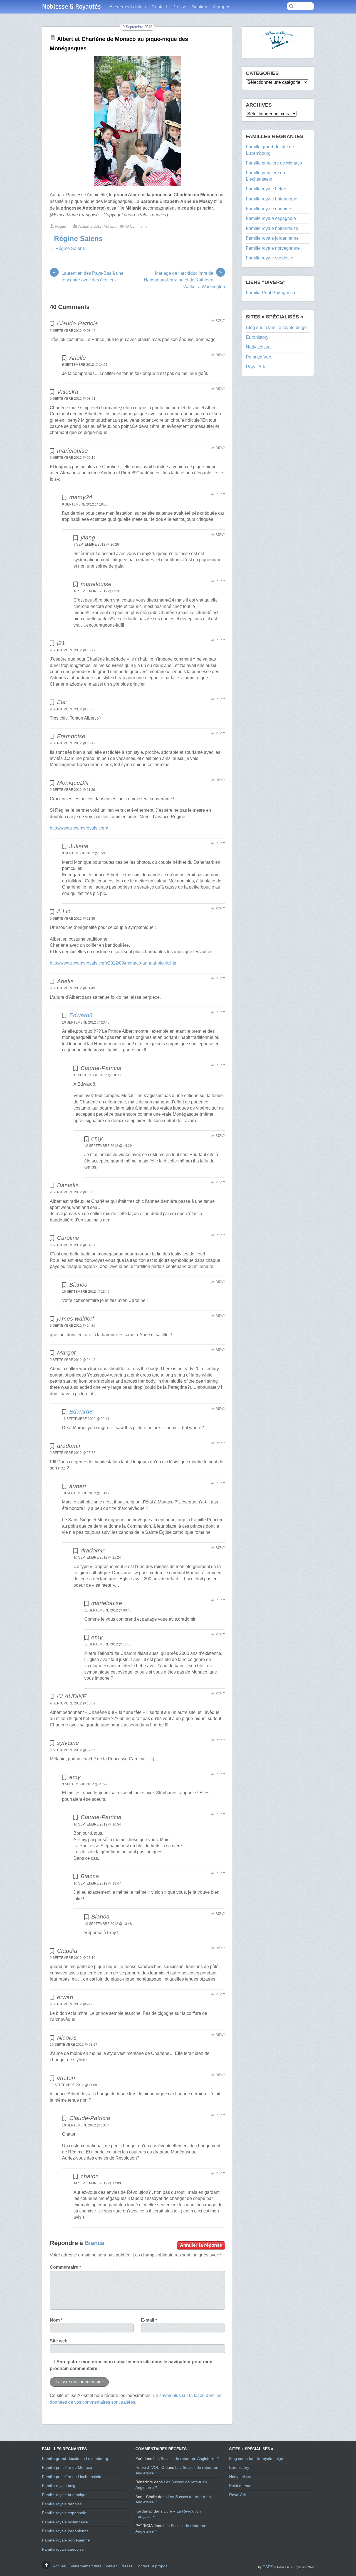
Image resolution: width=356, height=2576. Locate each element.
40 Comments (136, 226)
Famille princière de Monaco (274, 163)
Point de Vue (259, 357)
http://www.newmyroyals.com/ (79, 828)
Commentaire (65, 2267)
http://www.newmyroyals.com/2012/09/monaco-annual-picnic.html (114, 963)
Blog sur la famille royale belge (276, 327)
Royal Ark (255, 367)
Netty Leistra (258, 347)
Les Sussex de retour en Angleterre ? (186, 2459)
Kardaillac (144, 2511)
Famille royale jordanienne (272, 238)
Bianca (94, 2243)
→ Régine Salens (67, 248)
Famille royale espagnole (271, 218)
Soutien (200, 7)
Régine (60, 226)
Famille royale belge (266, 189)
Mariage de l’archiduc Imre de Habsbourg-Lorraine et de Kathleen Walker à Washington (184, 279)
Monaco (110, 226)
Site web (59, 2341)
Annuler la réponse (201, 2245)
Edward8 (81, 1015)
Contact (159, 7)
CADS (268, 2567)
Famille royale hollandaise (272, 228)
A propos (222, 7)
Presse (179, 7)
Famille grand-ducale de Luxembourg (75, 2459)
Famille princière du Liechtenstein (72, 2477)
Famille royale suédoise (270, 258)
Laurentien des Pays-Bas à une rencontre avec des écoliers (88, 276)
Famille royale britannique (272, 199)
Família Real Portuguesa (270, 293)
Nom (56, 2320)
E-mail (149, 2320)
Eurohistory (257, 337)
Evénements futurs (128, 7)
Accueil (59, 2566)
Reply (220, 320)
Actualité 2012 (90, 226)
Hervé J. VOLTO (150, 2467)
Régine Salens (78, 239)
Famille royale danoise (268, 209)
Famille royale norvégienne (273, 248)
